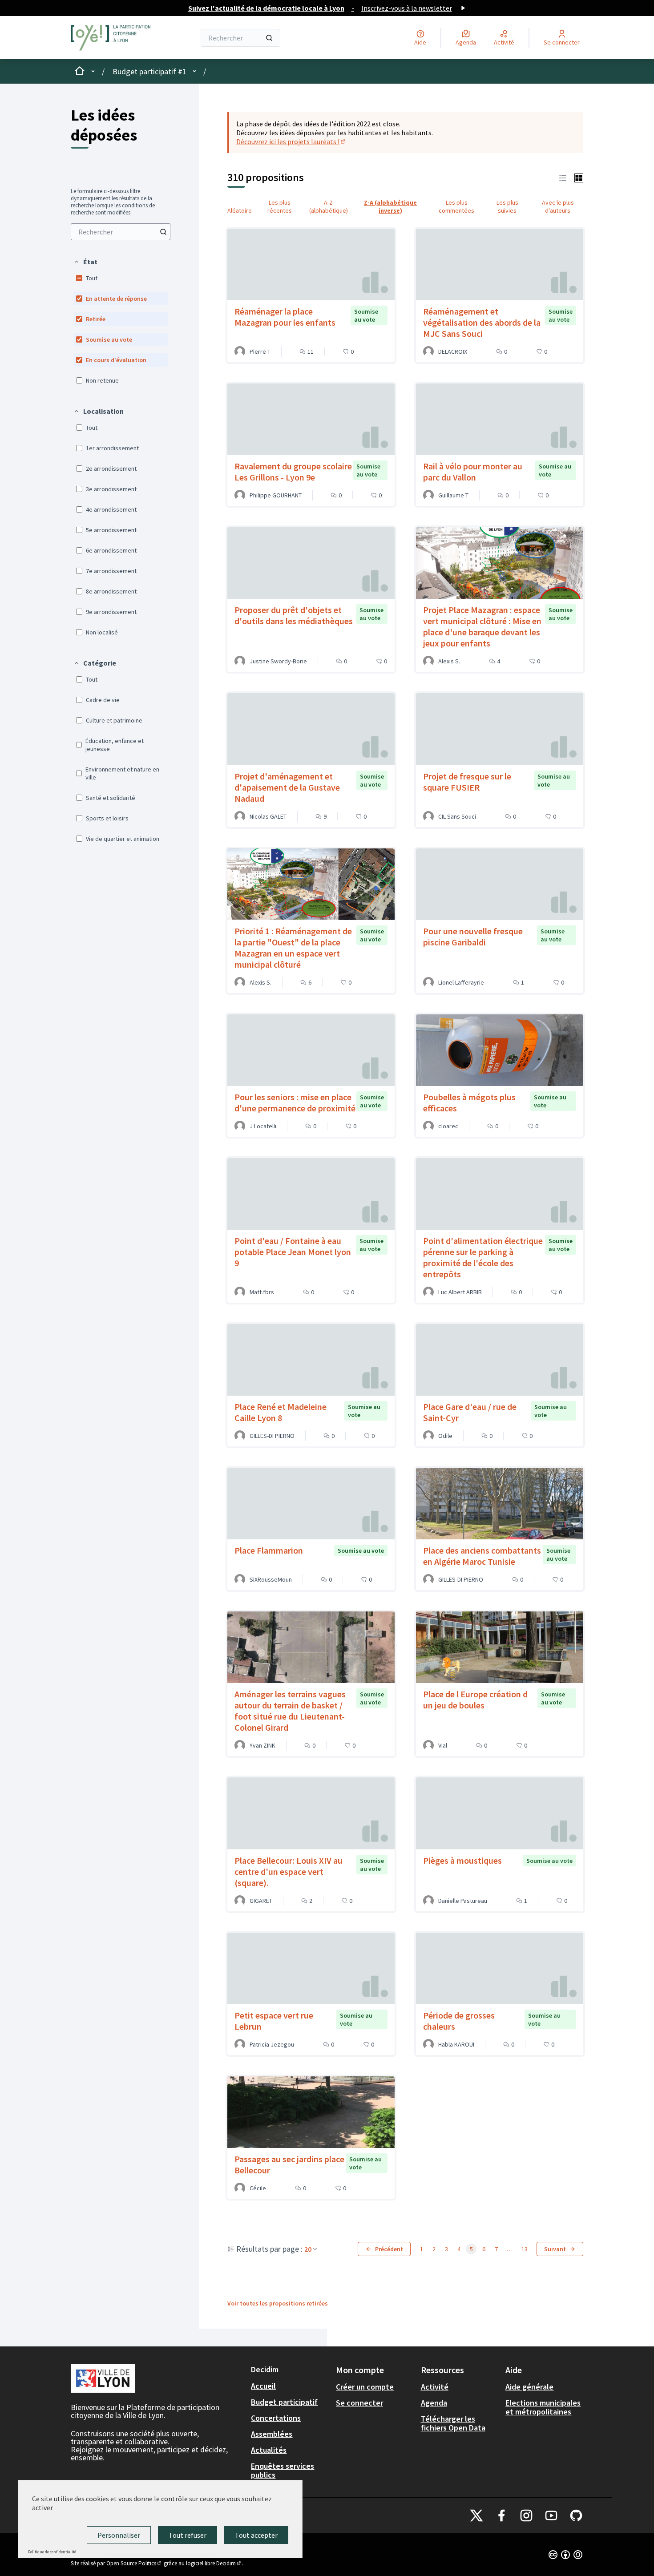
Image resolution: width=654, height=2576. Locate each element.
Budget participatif (284, 2402)
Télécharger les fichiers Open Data (453, 2423)
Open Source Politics (134, 2563)
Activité (435, 2387)
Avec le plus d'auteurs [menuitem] (558, 206)
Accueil (263, 2386)
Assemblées (272, 2434)
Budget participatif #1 (149, 71)
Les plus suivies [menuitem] (507, 206)
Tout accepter (256, 2535)
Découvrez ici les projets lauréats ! (291, 141)
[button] (85, 262)
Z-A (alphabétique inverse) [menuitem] (390, 206)
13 (525, 2249)
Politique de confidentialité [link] (52, 2552)
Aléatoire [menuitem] (240, 210)
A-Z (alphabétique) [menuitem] (329, 206)
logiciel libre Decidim (214, 2563)
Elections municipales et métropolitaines (543, 2407)
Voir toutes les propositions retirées (278, 2303)
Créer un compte (365, 2387)
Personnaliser (119, 2535)
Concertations (276, 2418)
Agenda (434, 2403)
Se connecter (359, 2403)
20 (308, 2249)
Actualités (269, 2450)
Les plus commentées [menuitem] (456, 206)
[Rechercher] (269, 38)
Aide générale (529, 2387)
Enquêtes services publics (283, 2470)
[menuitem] (121, 232)
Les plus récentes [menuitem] (280, 206)
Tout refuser (188, 2535)
